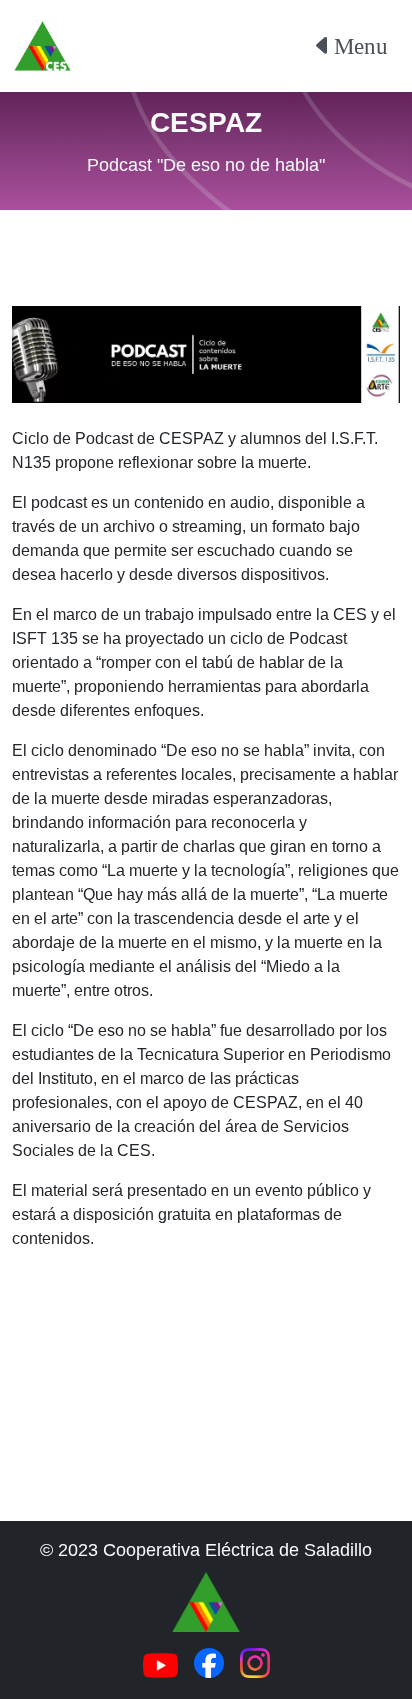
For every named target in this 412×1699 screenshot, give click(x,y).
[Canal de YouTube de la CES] (160, 1664)
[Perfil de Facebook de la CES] (209, 1662)
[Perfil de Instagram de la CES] (255, 1662)
